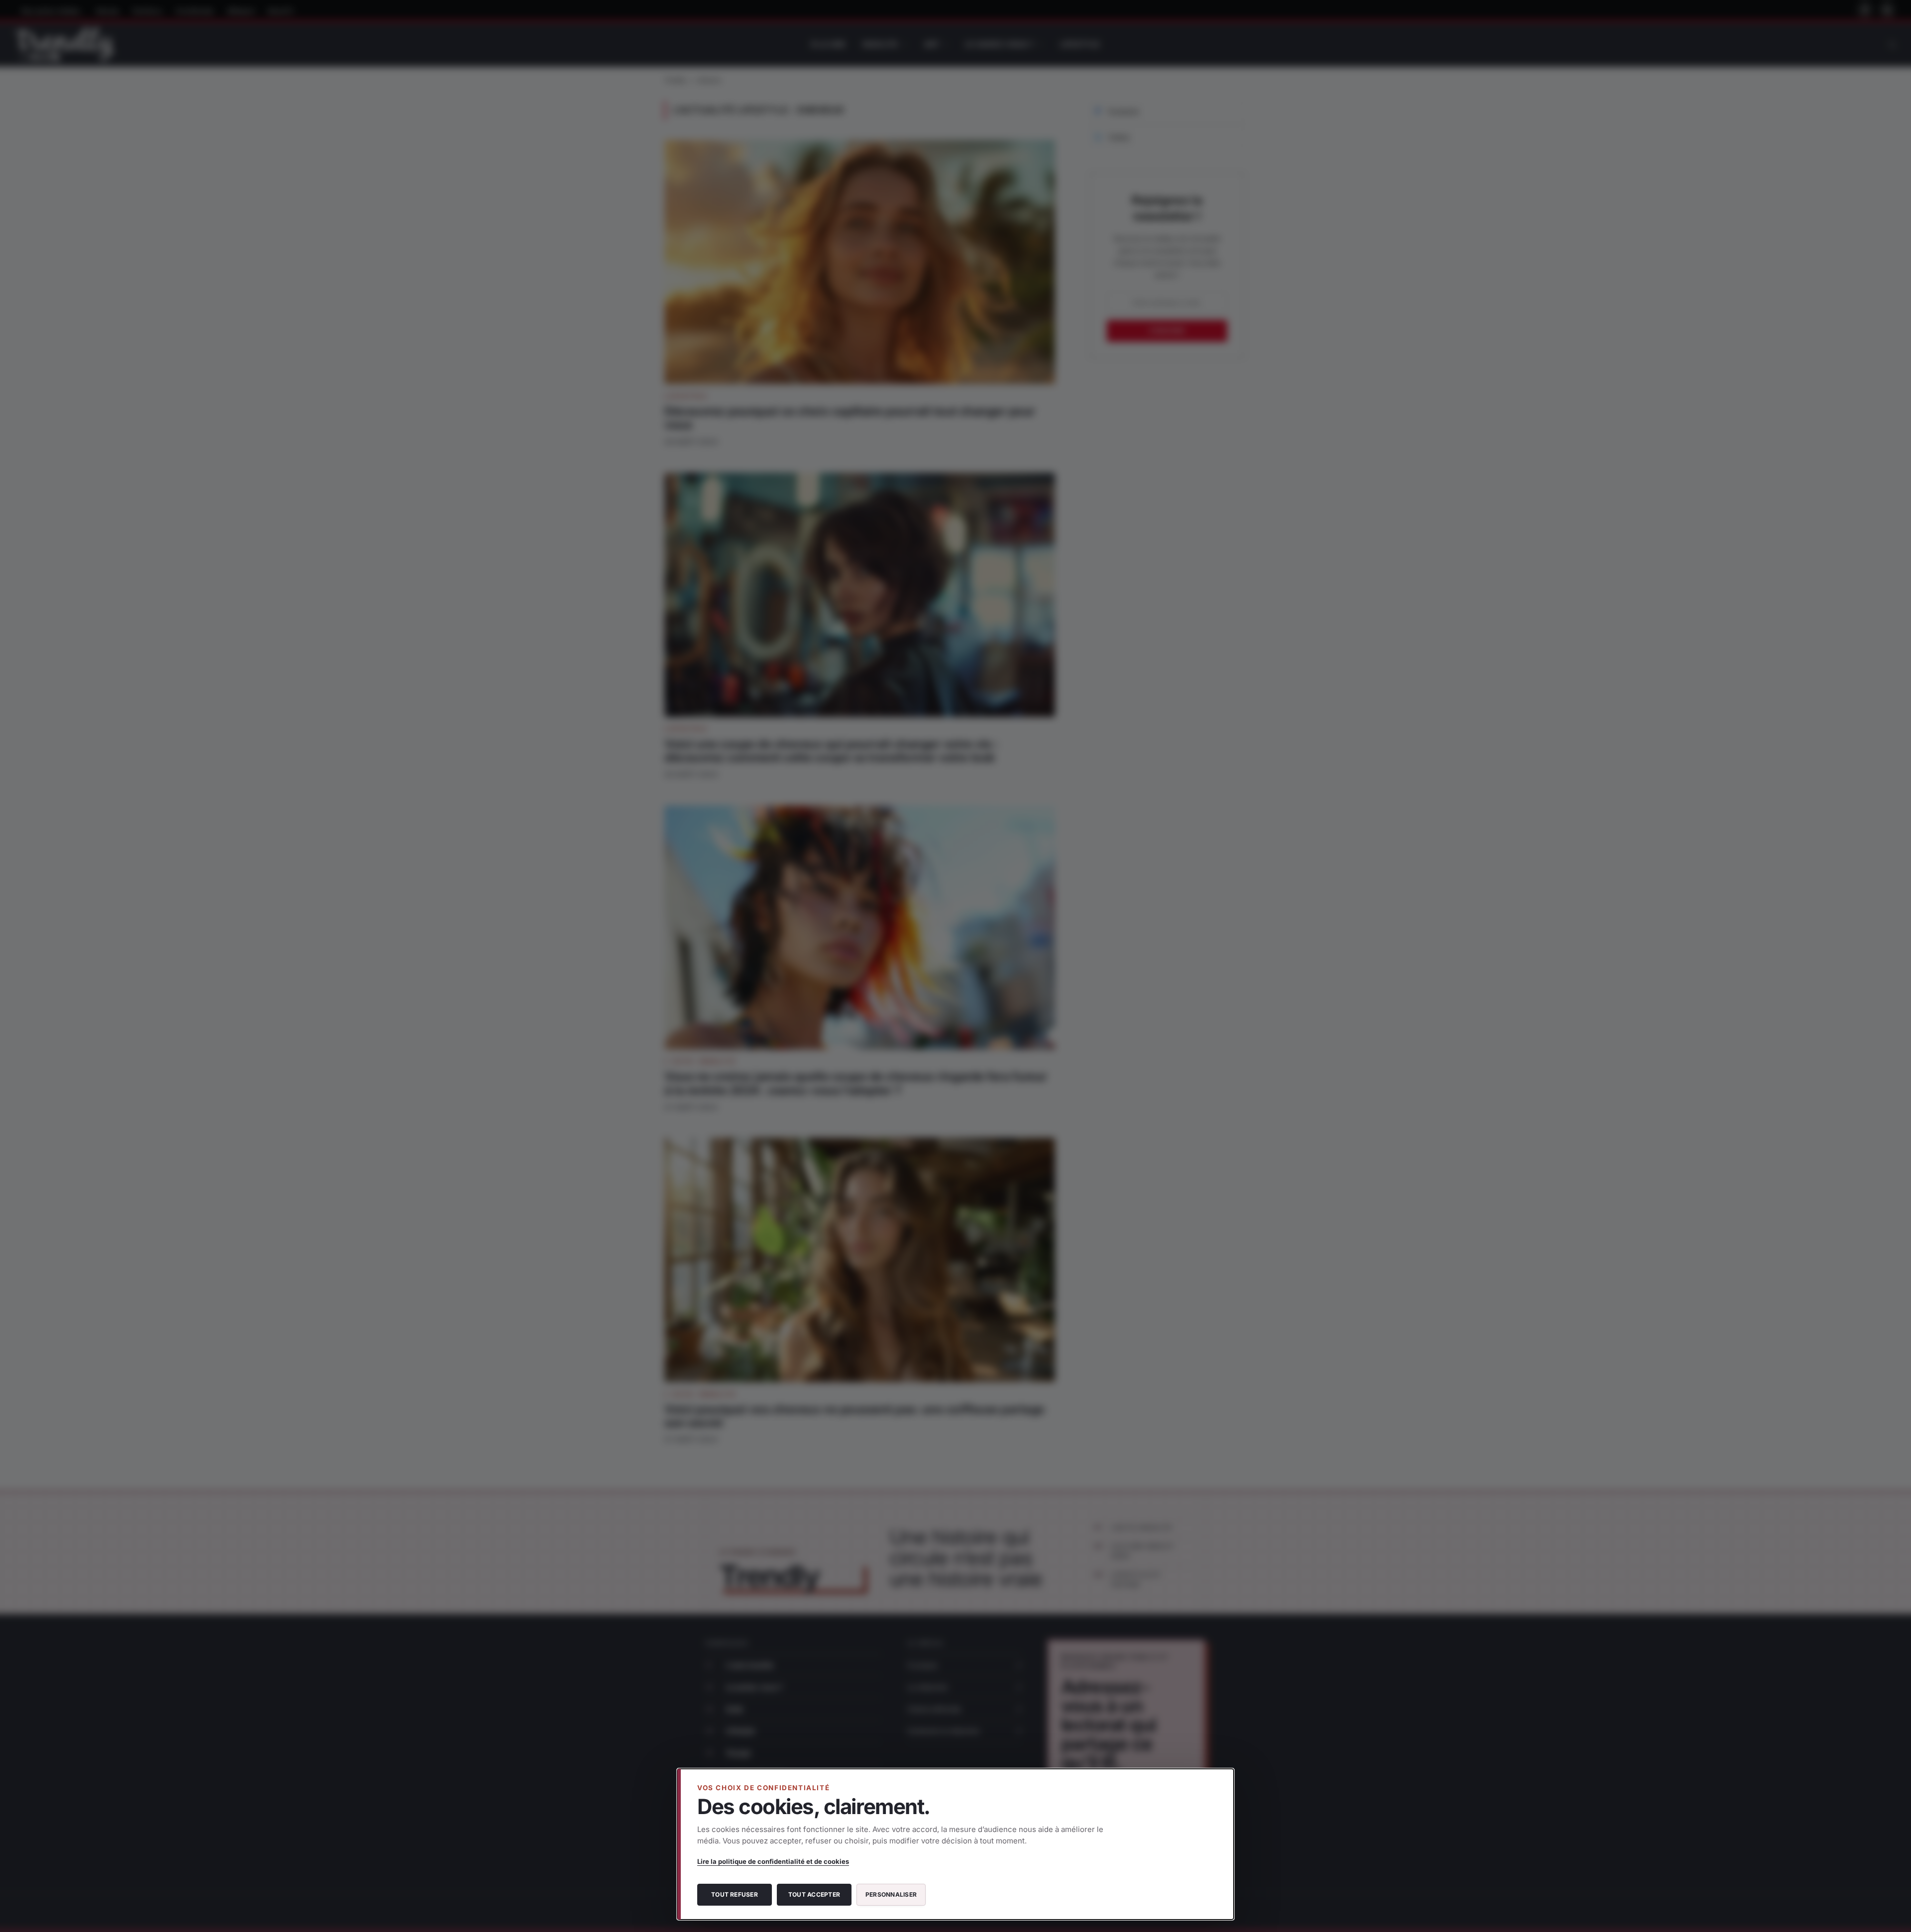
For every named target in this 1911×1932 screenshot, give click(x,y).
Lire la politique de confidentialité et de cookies (773, 1861)
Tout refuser (735, 1894)
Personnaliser (891, 1894)
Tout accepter (814, 1894)
